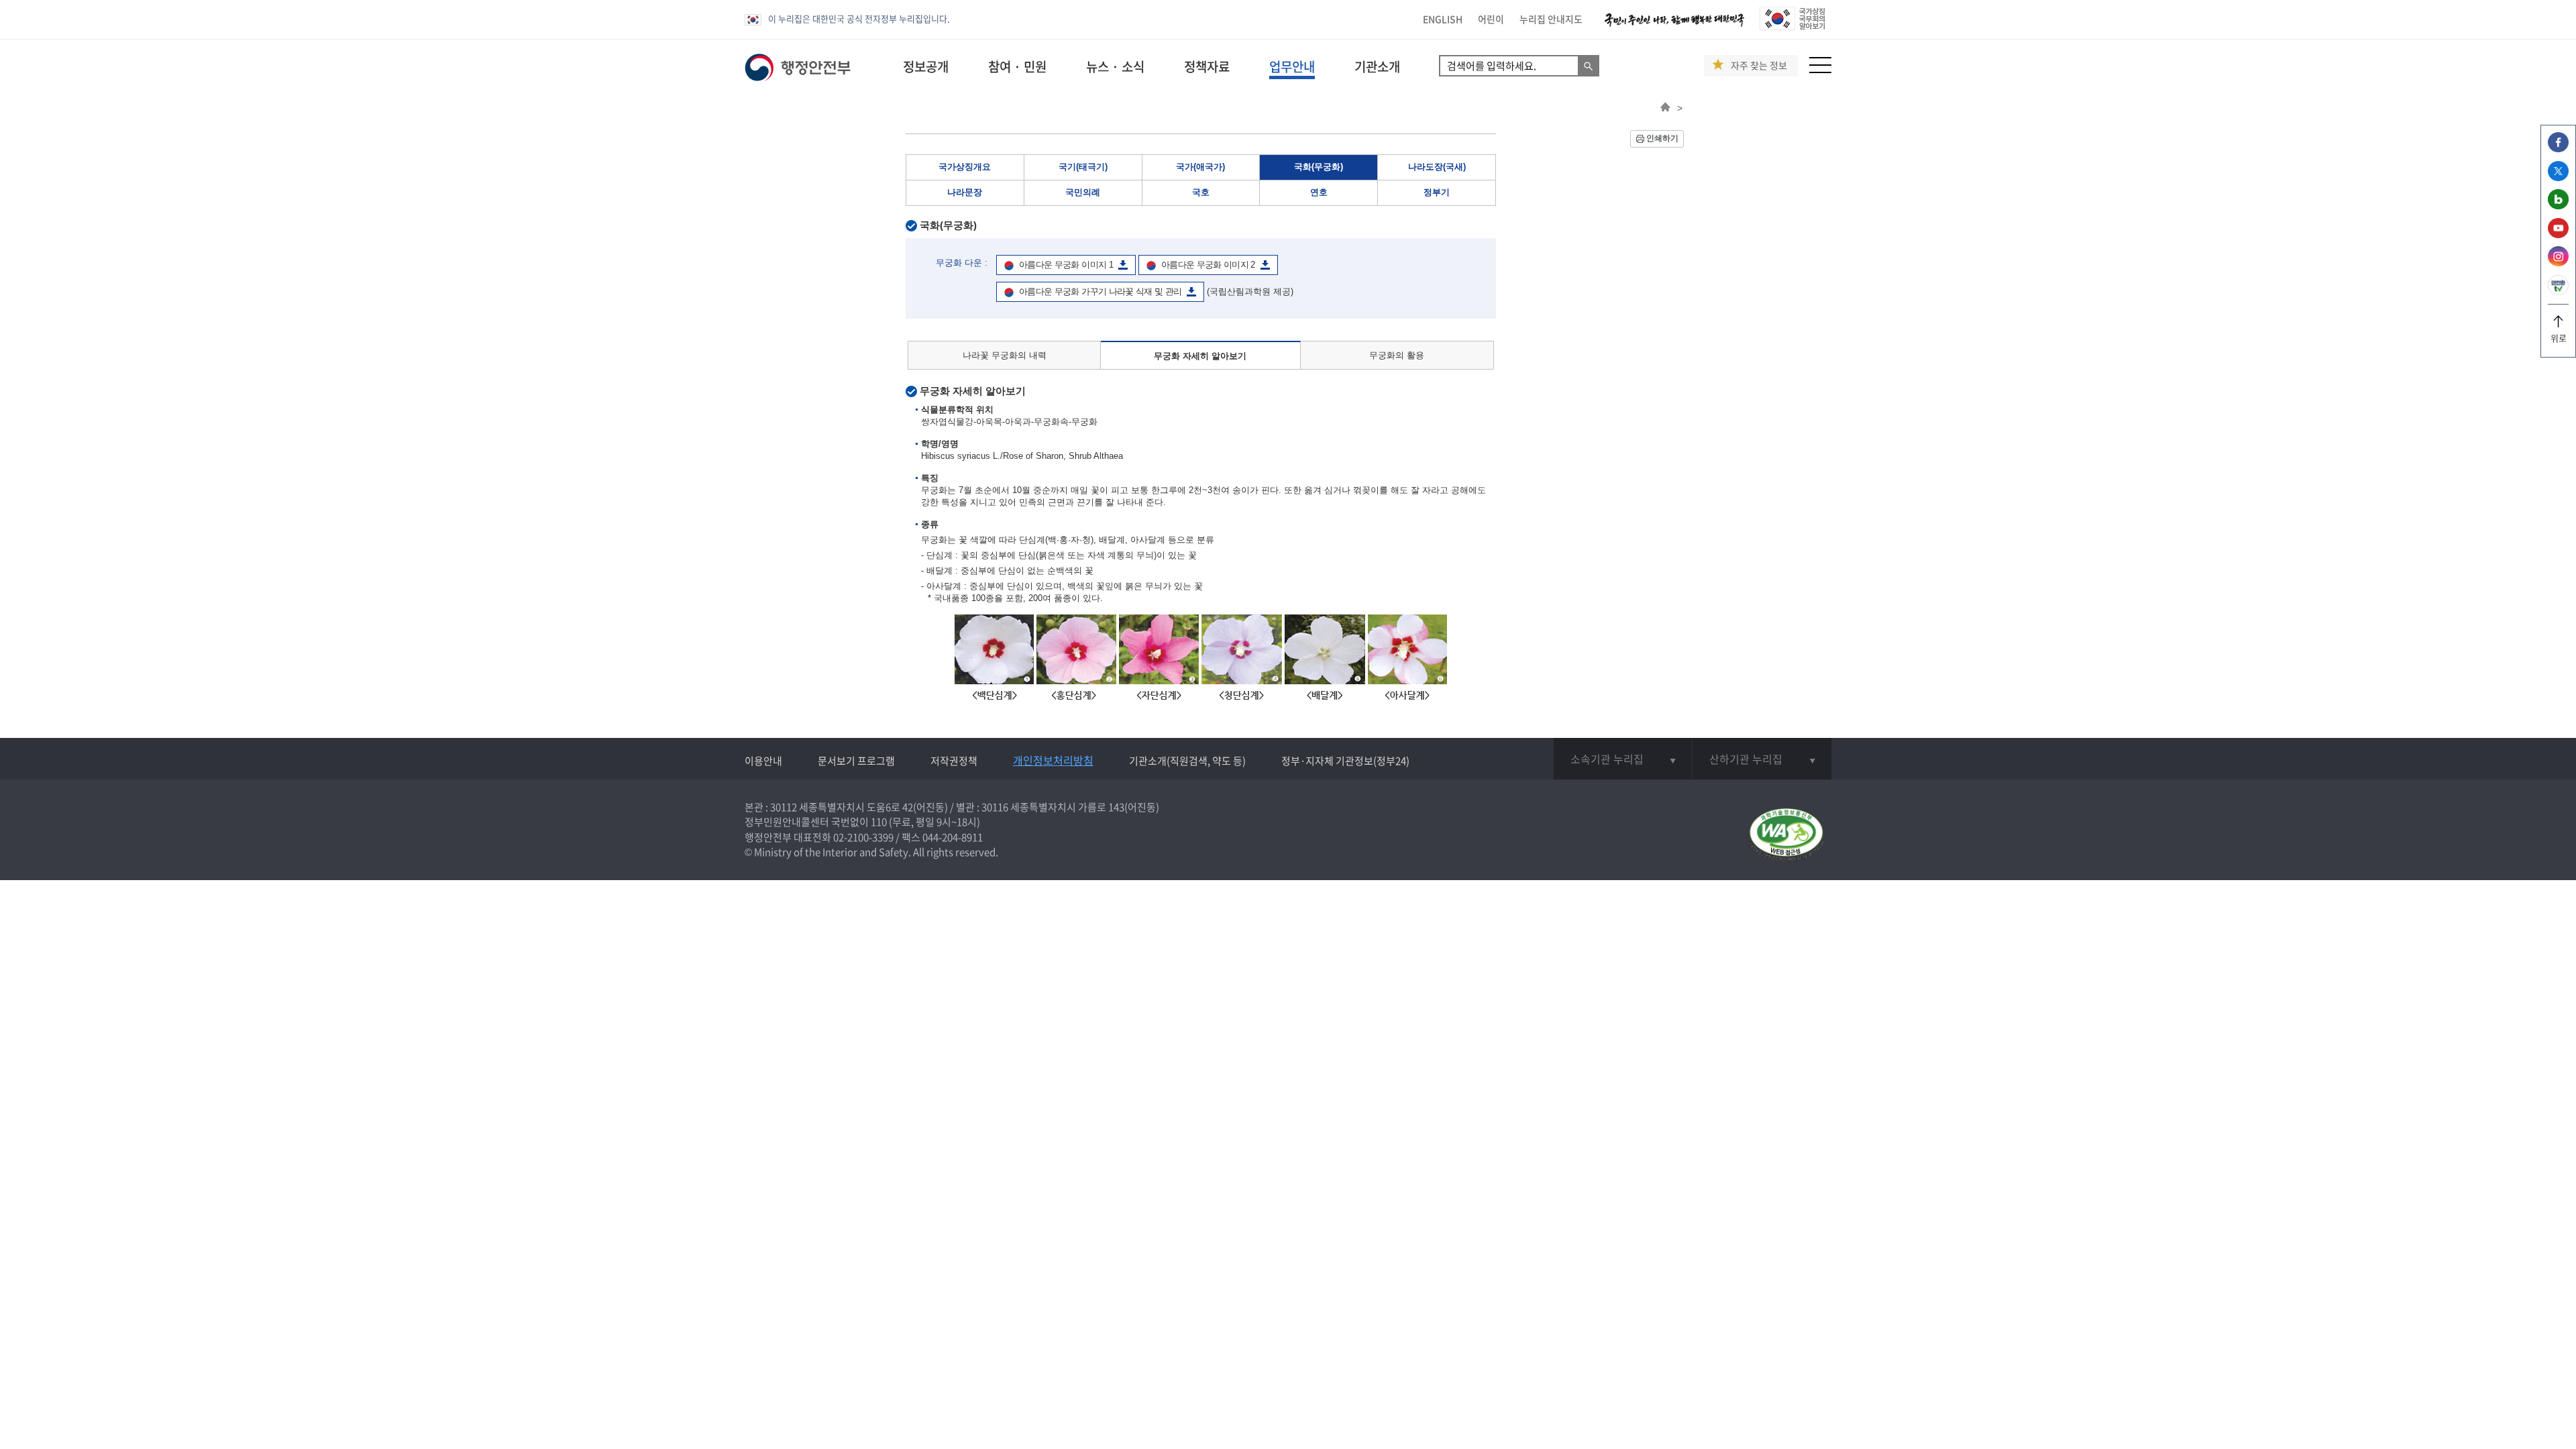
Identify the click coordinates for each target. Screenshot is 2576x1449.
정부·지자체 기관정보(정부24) (1345, 761)
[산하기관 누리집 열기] (1762, 759)
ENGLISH (1443, 19)
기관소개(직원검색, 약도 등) (1187, 761)
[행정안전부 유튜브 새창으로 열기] (2558, 234)
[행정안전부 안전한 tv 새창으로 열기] (2558, 291)
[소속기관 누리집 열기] (1623, 759)
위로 (2559, 338)
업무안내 (1292, 66)
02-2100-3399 (863, 837)
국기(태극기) (1083, 167)
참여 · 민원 (1017, 66)
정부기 (1437, 192)
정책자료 (1207, 66)
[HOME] (1665, 108)
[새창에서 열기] (1786, 836)
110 (879, 822)
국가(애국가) (1200, 167)
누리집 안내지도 (1551, 19)
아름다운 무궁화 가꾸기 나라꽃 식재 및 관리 (1100, 291)
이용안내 (763, 761)
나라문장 (965, 192)
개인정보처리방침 (1053, 760)
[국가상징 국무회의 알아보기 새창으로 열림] (1792, 26)
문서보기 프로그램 (856, 761)
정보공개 (926, 66)
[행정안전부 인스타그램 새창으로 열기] (2558, 263)
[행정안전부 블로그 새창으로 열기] (2558, 206)
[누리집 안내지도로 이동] (1820, 69)
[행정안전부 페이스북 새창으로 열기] (2558, 149)
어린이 (1491, 19)
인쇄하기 (1662, 138)
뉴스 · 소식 (1115, 66)
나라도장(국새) (1437, 167)
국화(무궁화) (1319, 167)
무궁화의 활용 (1397, 355)
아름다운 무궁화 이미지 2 (1208, 265)
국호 (1201, 192)
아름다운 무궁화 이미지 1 (1066, 265)
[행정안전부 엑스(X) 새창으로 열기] (2558, 177)
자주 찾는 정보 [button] (1759, 65)
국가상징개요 (965, 167)
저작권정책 (954, 761)
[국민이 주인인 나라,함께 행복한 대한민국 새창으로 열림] (1674, 26)
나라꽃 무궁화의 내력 (1005, 355)
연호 (1319, 192)
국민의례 (1083, 192)
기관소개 (1377, 66)
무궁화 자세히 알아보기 (1200, 356)
